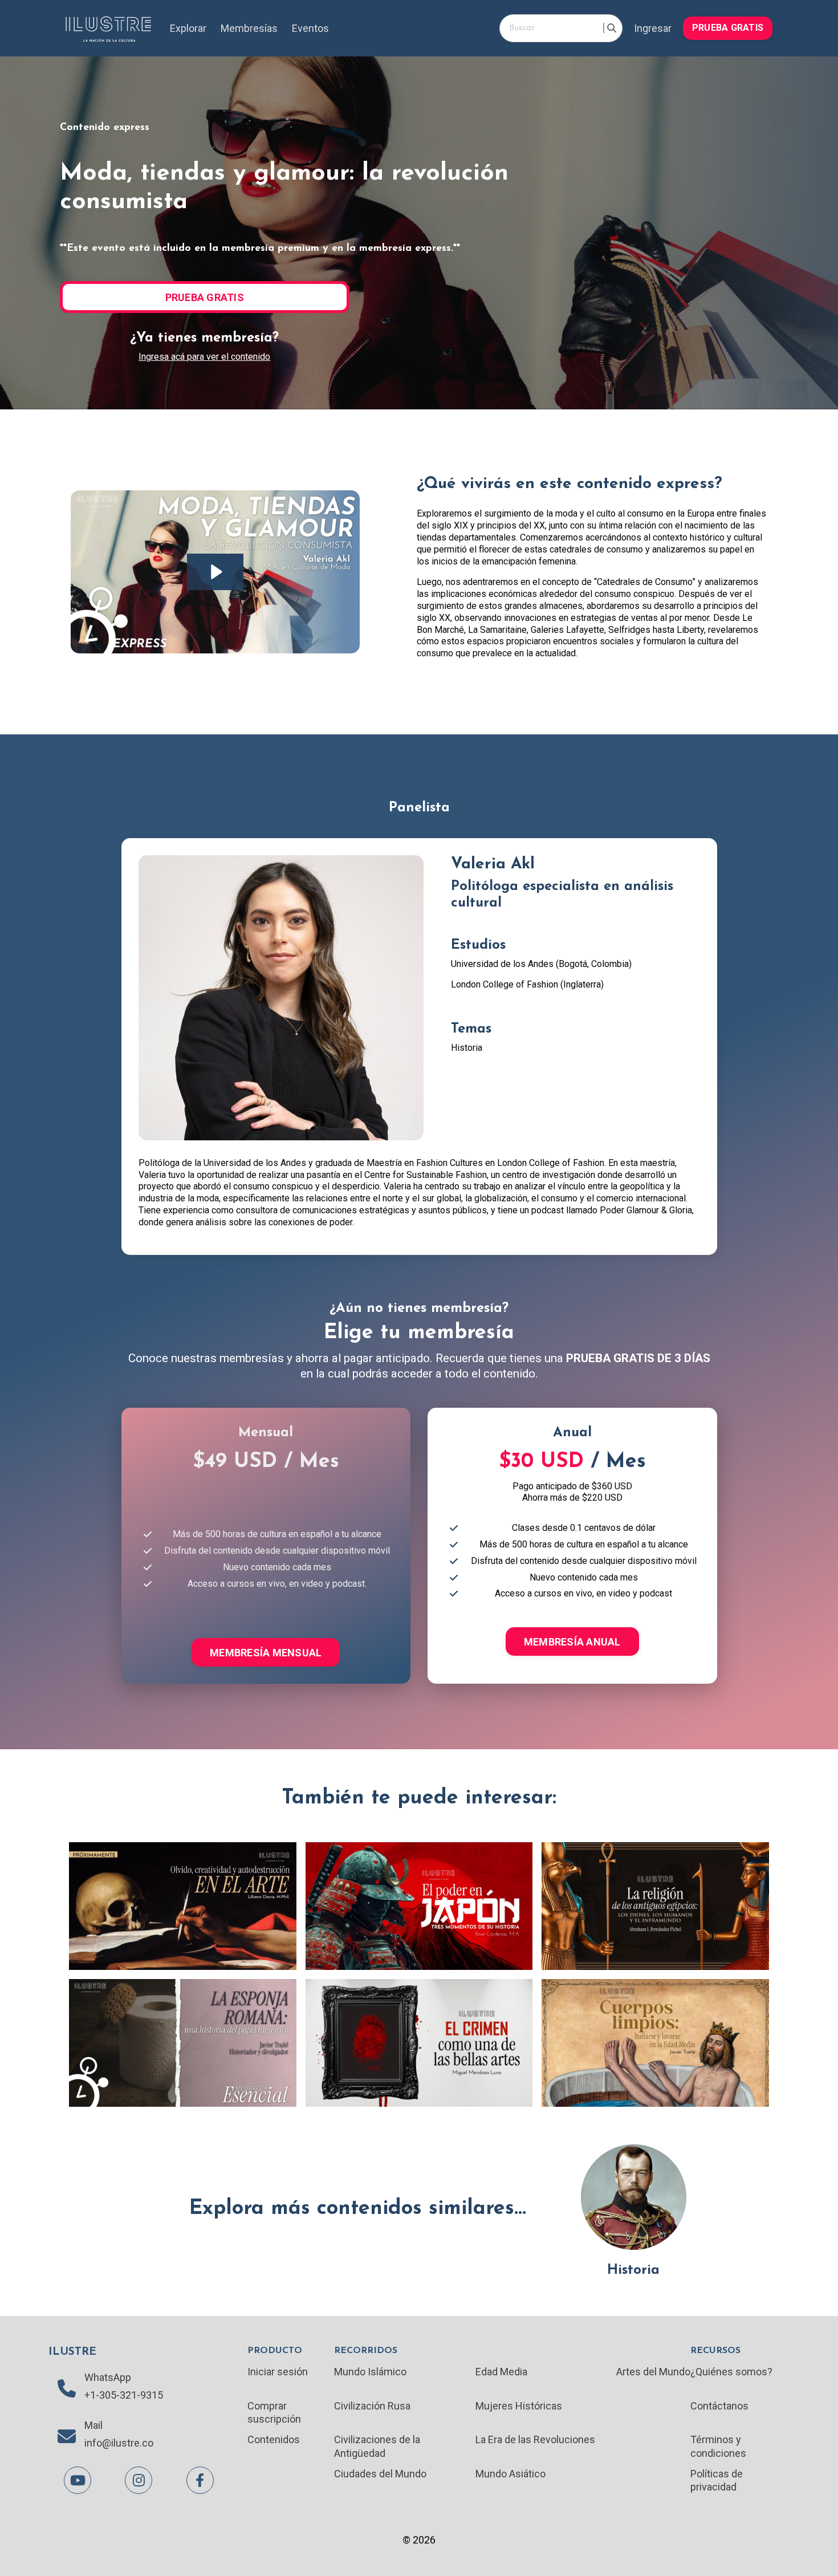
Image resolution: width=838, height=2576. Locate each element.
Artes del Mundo (653, 2372)
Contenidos (274, 2439)
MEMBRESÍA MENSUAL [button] (266, 1653)
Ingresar (653, 28)
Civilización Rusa (372, 2406)
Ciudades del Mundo (380, 2474)
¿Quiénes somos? (731, 2372)
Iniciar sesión (278, 2372)
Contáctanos (719, 2406)
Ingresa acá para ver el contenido (204, 357)
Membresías (249, 28)
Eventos (310, 28)
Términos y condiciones (718, 2446)
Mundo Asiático (510, 2474)
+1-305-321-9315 (124, 2395)
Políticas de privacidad (717, 2480)
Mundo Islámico (370, 2372)
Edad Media (501, 2372)
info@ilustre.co (119, 2443)
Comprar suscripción (274, 2412)
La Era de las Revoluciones (535, 2439)
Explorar (188, 28)
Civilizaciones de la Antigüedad (377, 2446)
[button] (728, 27)
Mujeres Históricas (519, 2406)
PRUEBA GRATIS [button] (728, 28)
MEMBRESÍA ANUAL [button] (572, 1642)
